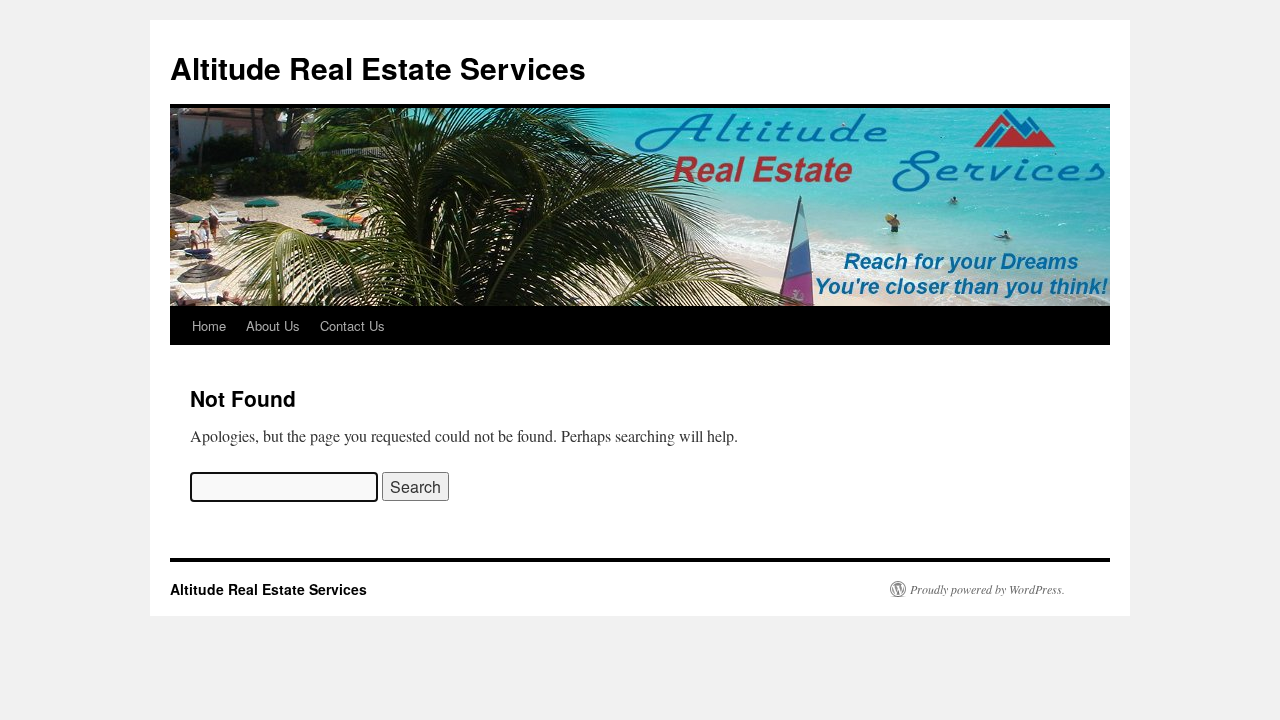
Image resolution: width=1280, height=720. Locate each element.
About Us (273, 325)
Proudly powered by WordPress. (987, 589)
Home (209, 325)
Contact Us (352, 325)
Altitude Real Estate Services (378, 67)
